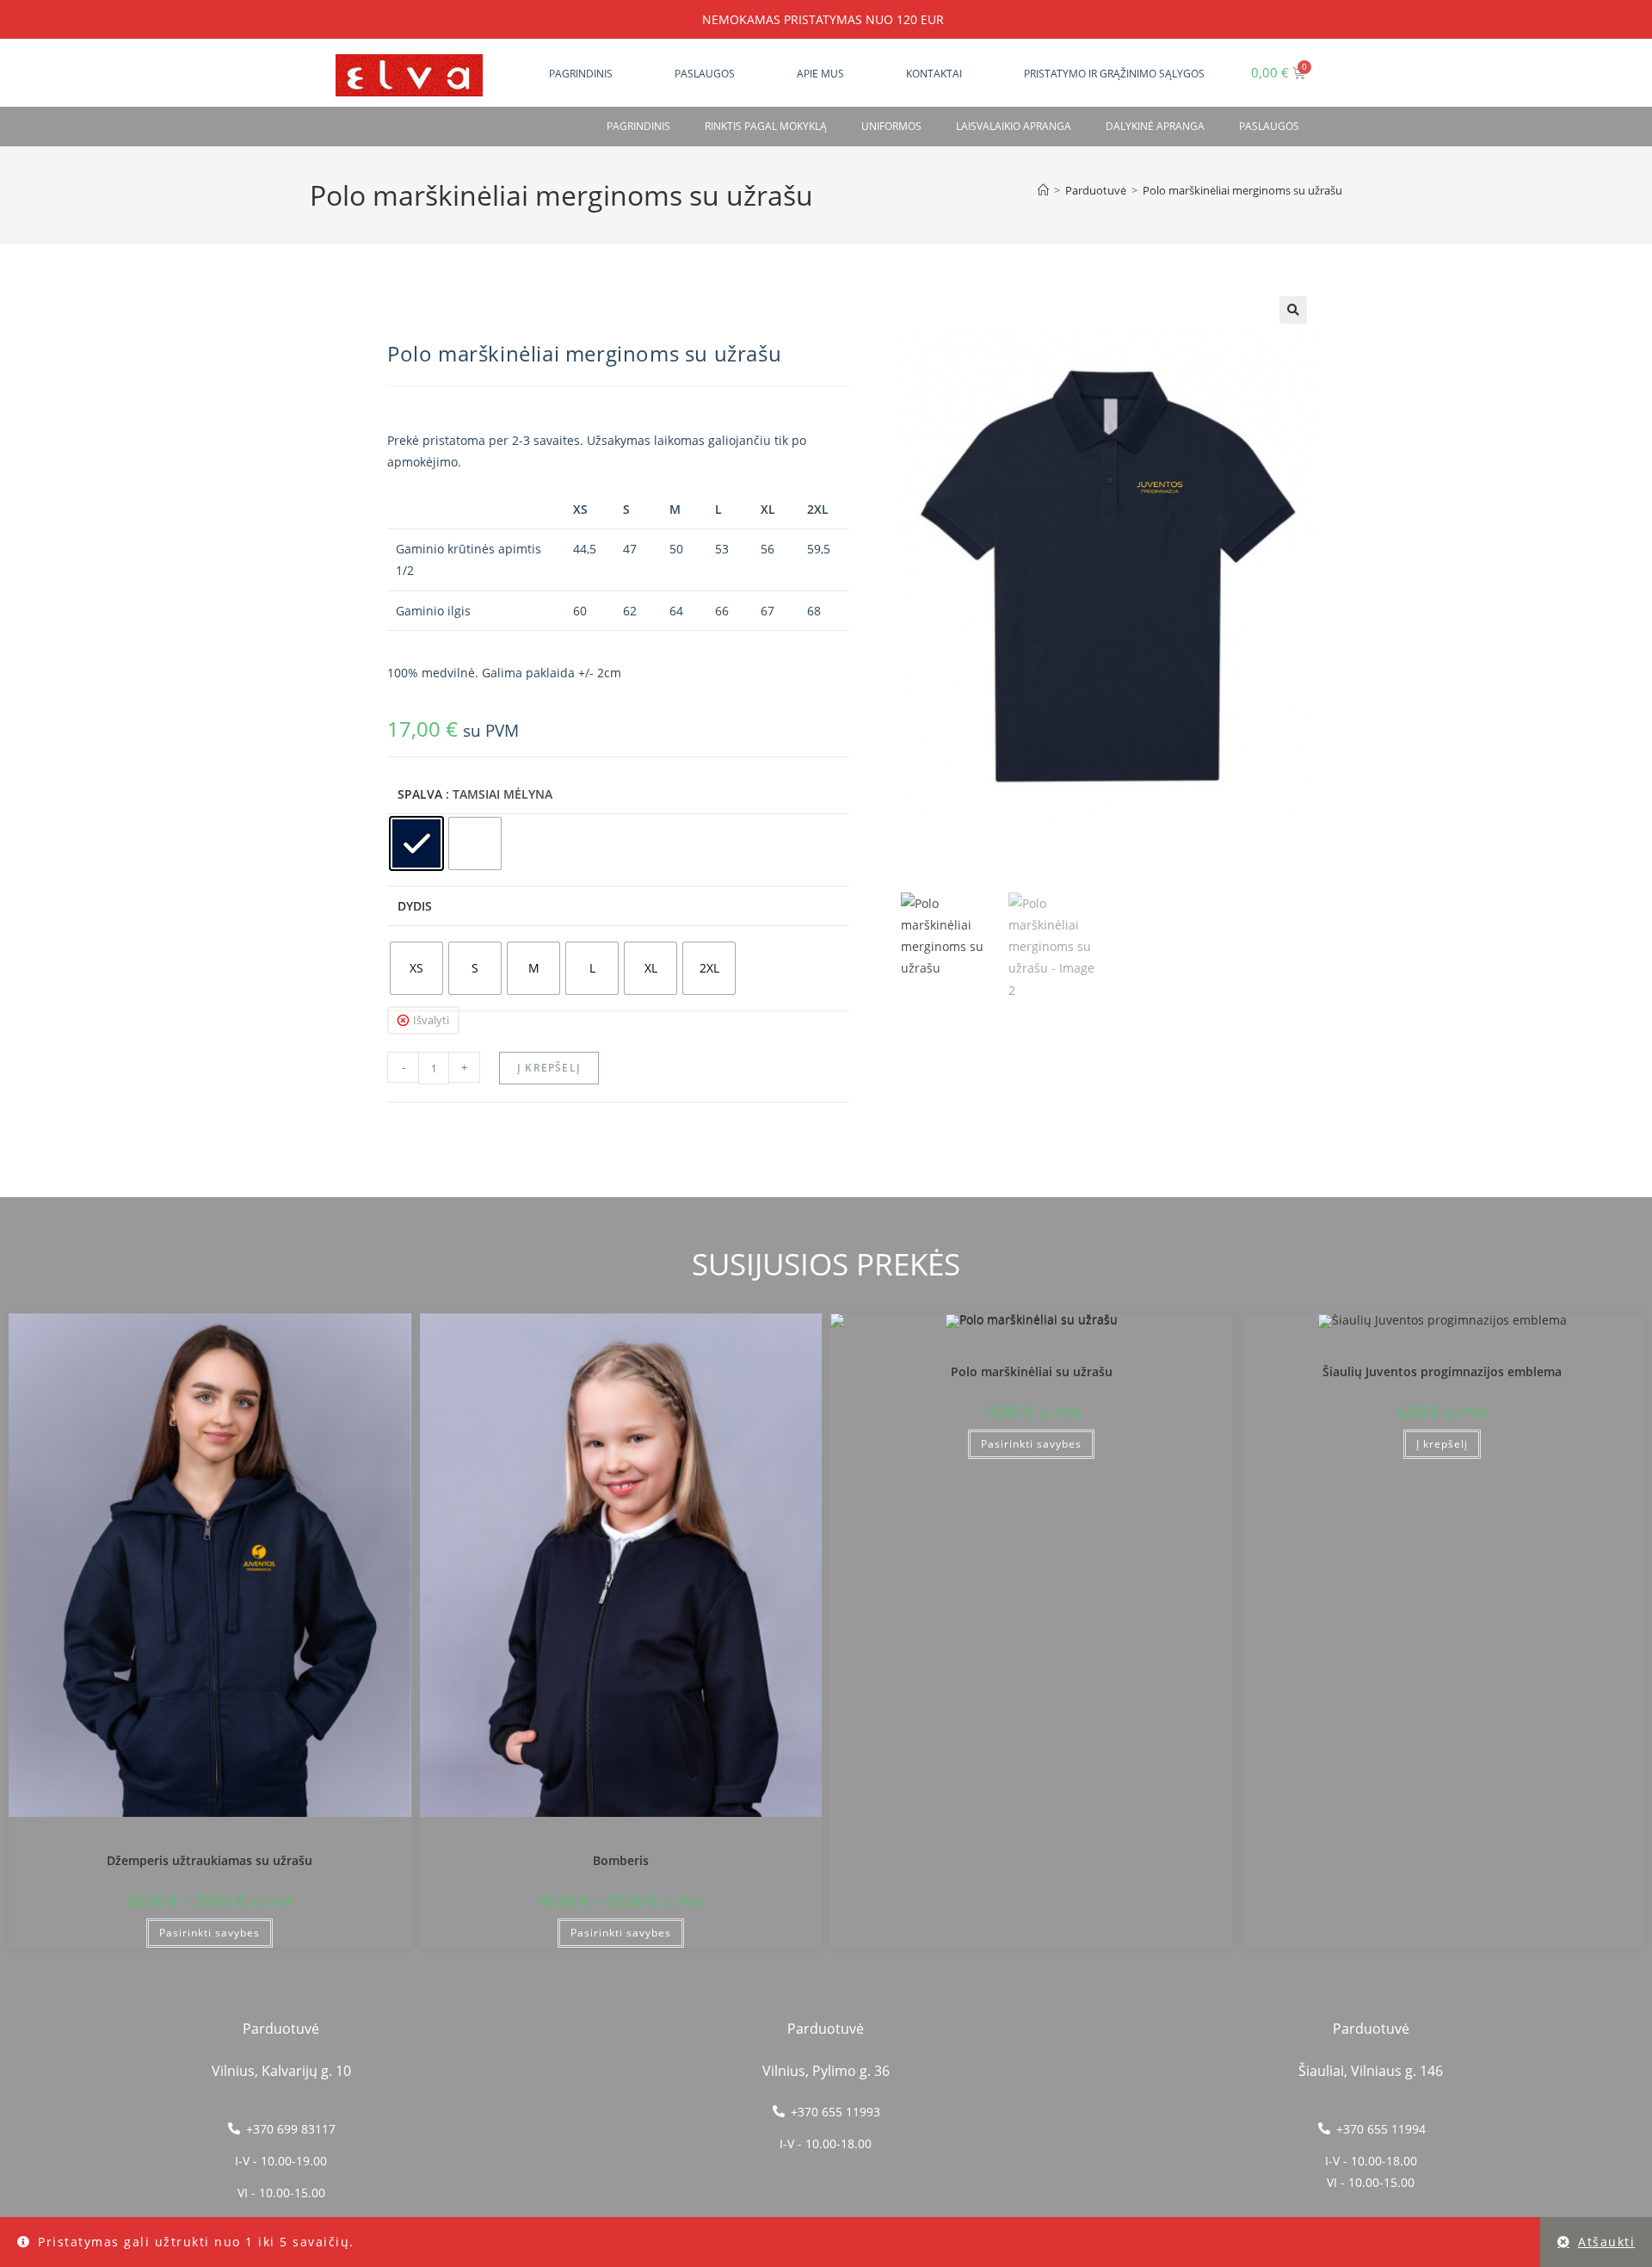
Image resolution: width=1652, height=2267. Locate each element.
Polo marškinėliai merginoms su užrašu (1242, 190)
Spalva (420, 794)
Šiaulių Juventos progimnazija (210, 1839)
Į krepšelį (549, 1068)
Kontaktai (934, 74)
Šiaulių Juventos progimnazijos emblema (1442, 1371)
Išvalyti (431, 1020)
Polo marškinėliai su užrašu (1032, 1371)
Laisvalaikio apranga (1014, 126)
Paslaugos (705, 74)
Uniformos (891, 126)
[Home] (1043, 190)
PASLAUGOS (1269, 126)
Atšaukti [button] (1606, 2242)
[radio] (416, 843)
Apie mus (820, 74)
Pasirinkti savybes (210, 1933)
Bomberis (621, 1860)
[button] (1293, 310)
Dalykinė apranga (1155, 126)
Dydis (415, 906)
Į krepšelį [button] (1442, 1444)
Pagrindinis (581, 74)
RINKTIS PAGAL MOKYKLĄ (766, 126)
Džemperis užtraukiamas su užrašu (210, 1860)
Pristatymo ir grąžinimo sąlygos (1114, 74)
